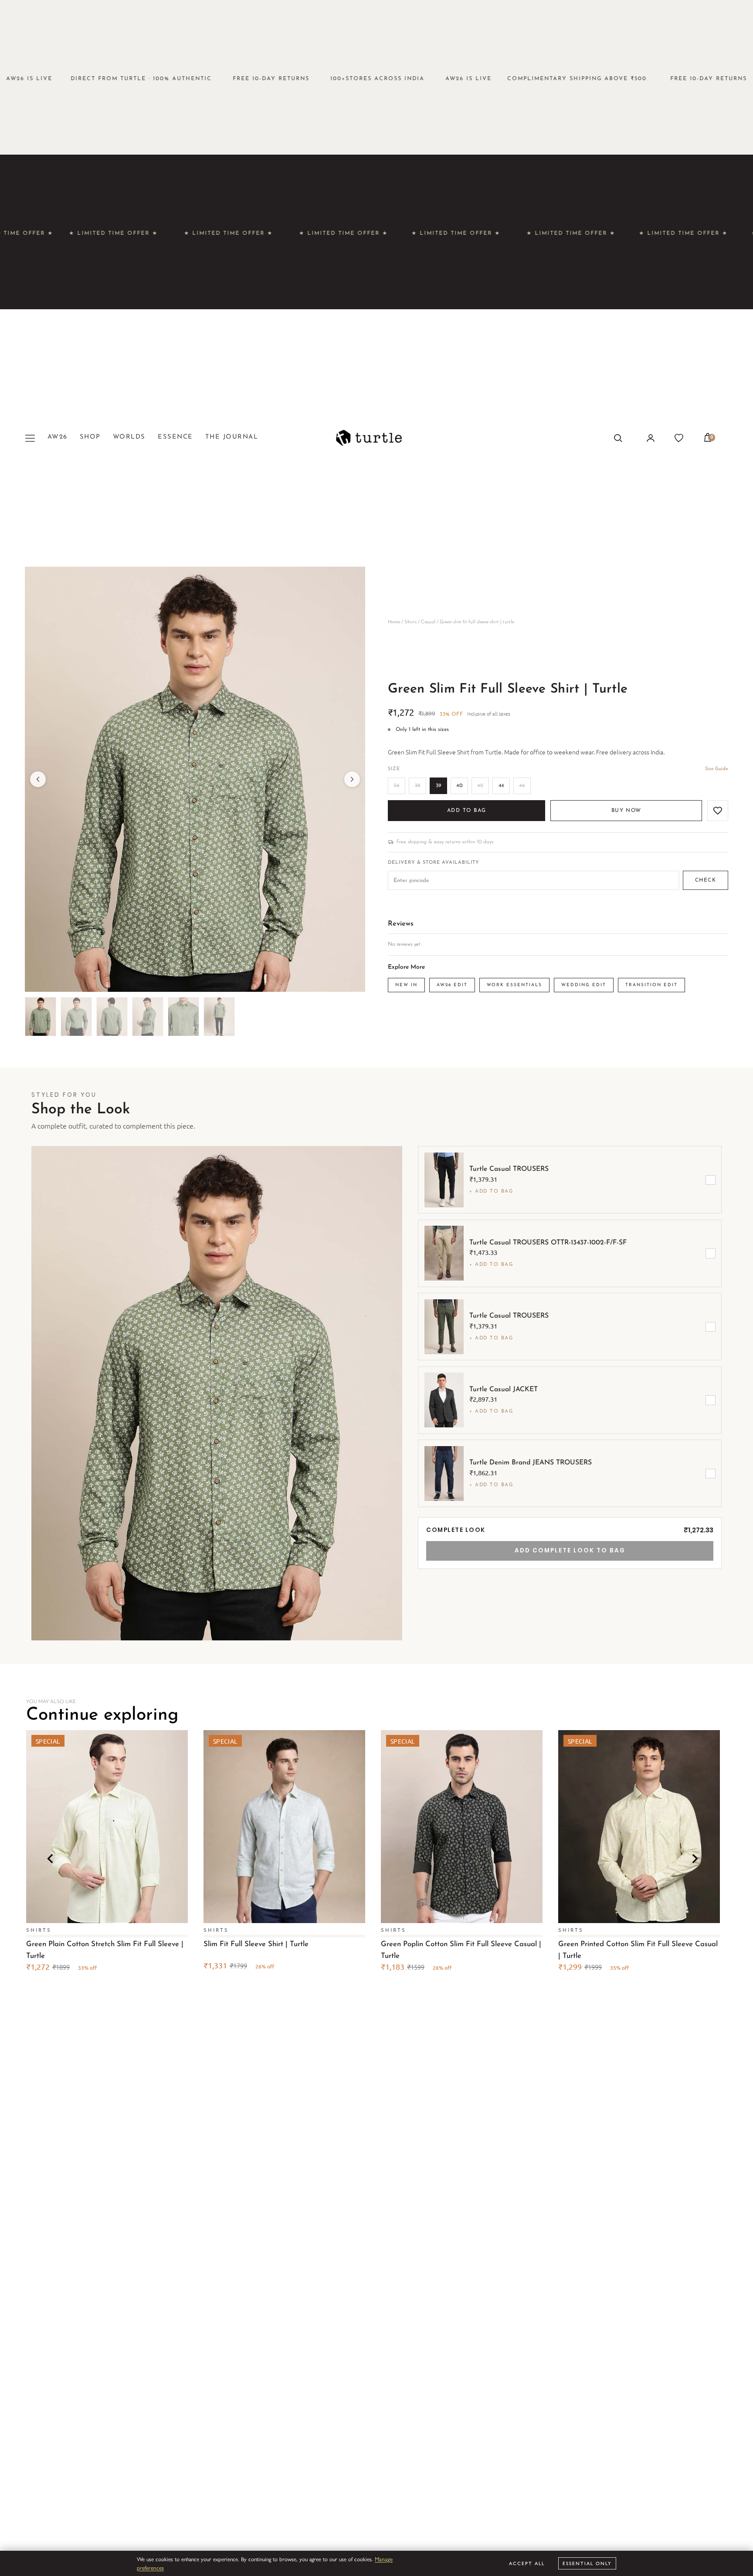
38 (418, 786)
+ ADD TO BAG (491, 1192)
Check (706, 880)
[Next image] (352, 779)
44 (501, 786)
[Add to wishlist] (718, 811)
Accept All (527, 2563)
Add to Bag (466, 811)
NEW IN (406, 985)
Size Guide (717, 769)
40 (459, 786)
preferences (150, 2568)
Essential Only (587, 2563)
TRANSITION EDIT (651, 985)
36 (397, 786)
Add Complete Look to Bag (570, 1550)
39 (439, 786)
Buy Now (626, 811)
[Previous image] (38, 779)
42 (480, 786)
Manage (384, 2559)
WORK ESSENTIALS (514, 985)
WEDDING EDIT (584, 985)
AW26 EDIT (452, 985)
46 (522, 786)
